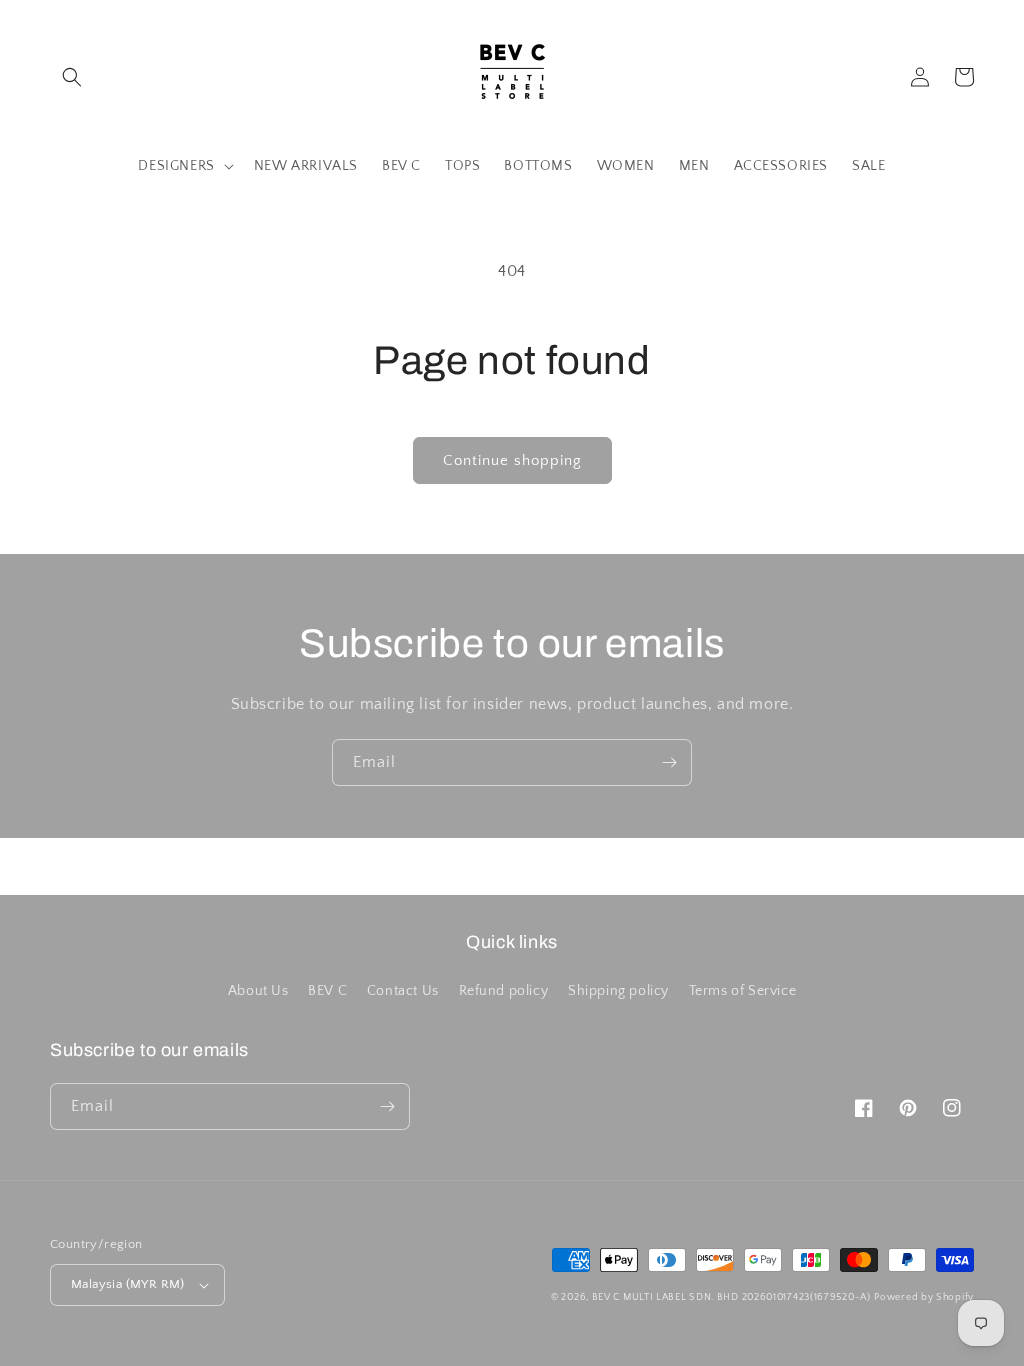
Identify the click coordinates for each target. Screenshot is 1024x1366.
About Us (258, 991)
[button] (72, 77)
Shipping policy (618, 991)
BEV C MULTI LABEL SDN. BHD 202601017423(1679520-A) (731, 1297)
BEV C (327, 991)
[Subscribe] (669, 762)
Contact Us (403, 991)
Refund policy (504, 991)
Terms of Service (743, 991)
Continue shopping (512, 460)
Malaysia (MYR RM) (128, 1284)
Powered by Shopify (924, 1297)
